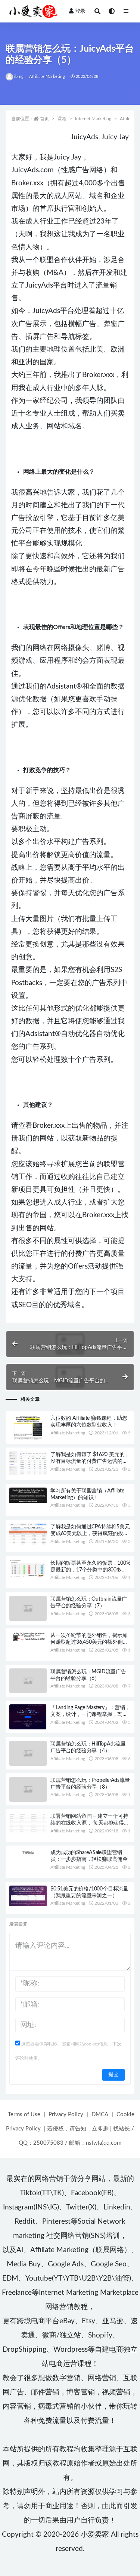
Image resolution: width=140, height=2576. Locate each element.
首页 (44, 119)
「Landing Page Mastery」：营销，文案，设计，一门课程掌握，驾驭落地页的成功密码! (90, 1714)
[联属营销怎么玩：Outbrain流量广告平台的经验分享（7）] (28, 1608)
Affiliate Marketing (47, 77)
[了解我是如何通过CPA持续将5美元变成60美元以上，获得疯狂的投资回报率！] (28, 1534)
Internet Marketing (93, 119)
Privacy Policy (66, 2115)
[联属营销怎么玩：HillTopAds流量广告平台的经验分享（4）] (28, 1753)
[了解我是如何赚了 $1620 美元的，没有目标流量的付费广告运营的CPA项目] (28, 1463)
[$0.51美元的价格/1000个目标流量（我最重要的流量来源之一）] (28, 1896)
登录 (80, 11)
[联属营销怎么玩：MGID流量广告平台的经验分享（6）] (28, 1681)
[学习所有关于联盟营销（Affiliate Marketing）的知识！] (28, 1495)
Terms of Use (24, 2115)
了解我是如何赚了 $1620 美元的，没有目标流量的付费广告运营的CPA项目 (90, 1461)
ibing (19, 77)
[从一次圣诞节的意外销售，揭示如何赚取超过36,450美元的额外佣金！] (28, 1637)
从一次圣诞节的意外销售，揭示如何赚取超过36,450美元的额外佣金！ (89, 1642)
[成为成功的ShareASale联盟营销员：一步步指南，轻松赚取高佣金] (28, 1852)
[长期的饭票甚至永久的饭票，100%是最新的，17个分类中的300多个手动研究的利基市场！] (28, 1570)
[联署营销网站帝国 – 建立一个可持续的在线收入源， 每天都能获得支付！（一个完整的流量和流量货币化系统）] (28, 1823)
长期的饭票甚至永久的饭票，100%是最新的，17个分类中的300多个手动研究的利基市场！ (90, 1570)
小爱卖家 (95, 2535)
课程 (62, 119)
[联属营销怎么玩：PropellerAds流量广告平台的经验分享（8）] (28, 1790)
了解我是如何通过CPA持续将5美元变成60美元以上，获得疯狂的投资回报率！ (90, 1534)
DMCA (100, 2115)
